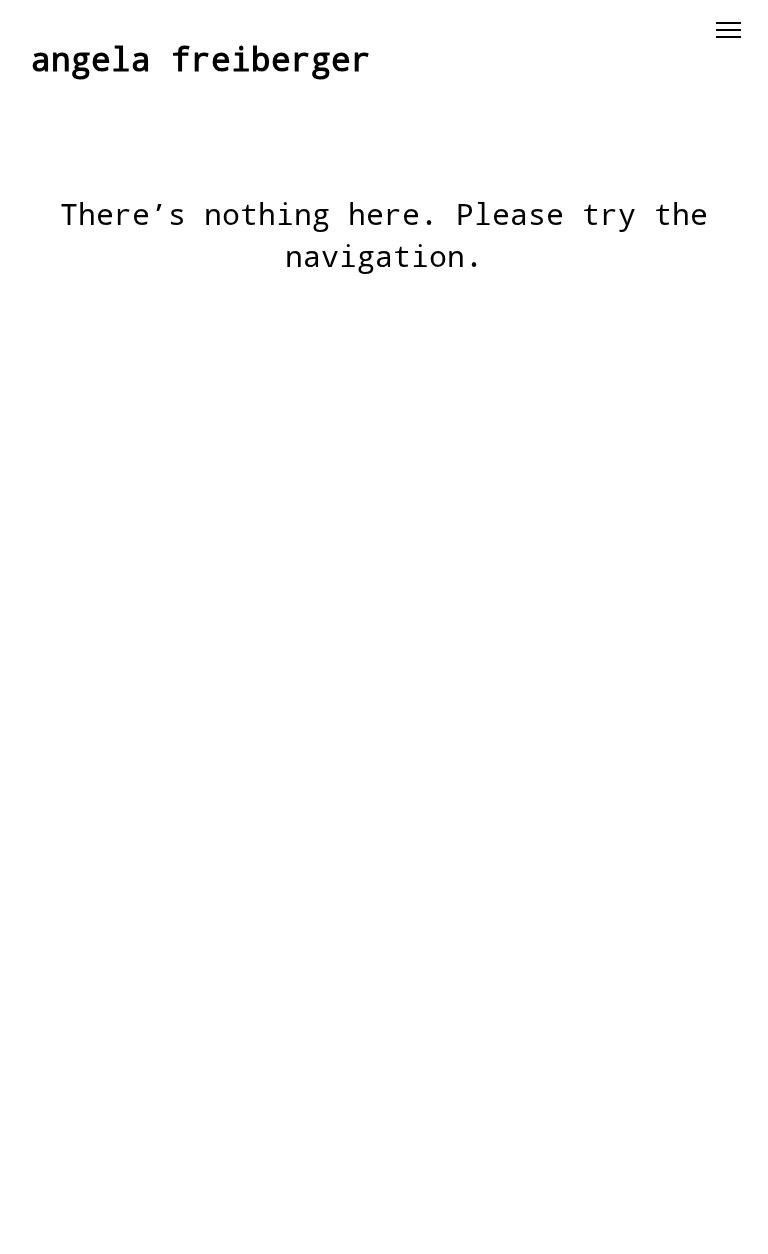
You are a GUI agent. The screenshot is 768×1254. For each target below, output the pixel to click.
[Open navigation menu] (728, 30)
